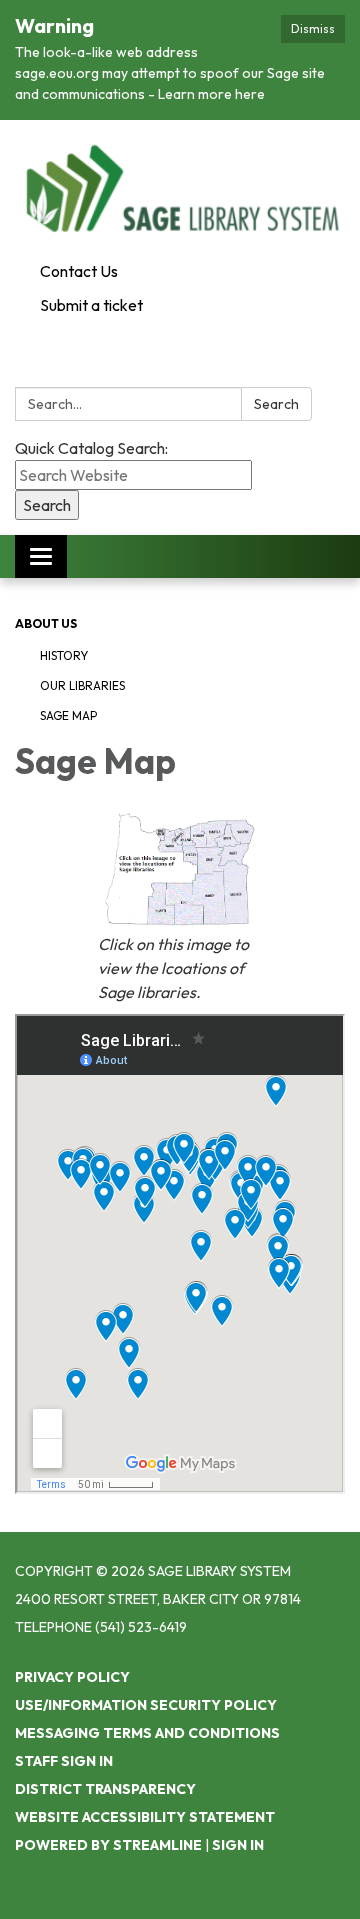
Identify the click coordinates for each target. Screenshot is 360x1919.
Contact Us (79, 271)
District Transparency (105, 1789)
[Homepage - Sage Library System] (180, 187)
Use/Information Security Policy (146, 1705)
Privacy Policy (72, 1677)
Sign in (238, 1845)
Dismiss (313, 28)
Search (276, 404)
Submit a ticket (91, 305)
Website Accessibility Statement (145, 1817)
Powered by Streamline (108, 1845)
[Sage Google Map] (180, 869)
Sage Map (68, 715)
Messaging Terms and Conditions (147, 1733)
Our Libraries (82, 685)
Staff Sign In (64, 1761)
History (64, 655)
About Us (46, 623)
